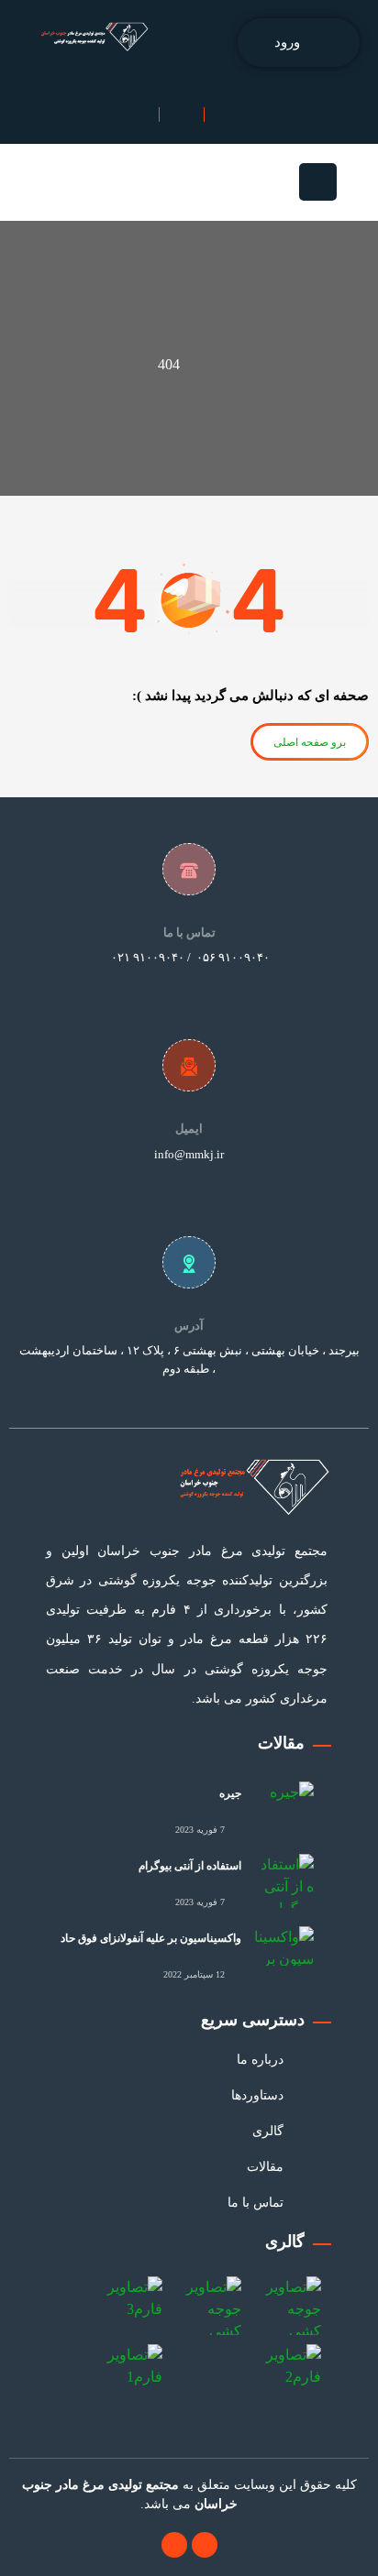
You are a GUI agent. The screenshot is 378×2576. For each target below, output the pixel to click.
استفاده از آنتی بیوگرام (190, 1866)
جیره (230, 1793)
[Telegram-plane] (205, 2545)
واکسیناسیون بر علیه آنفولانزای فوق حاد (151, 1938)
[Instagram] (174, 2545)
